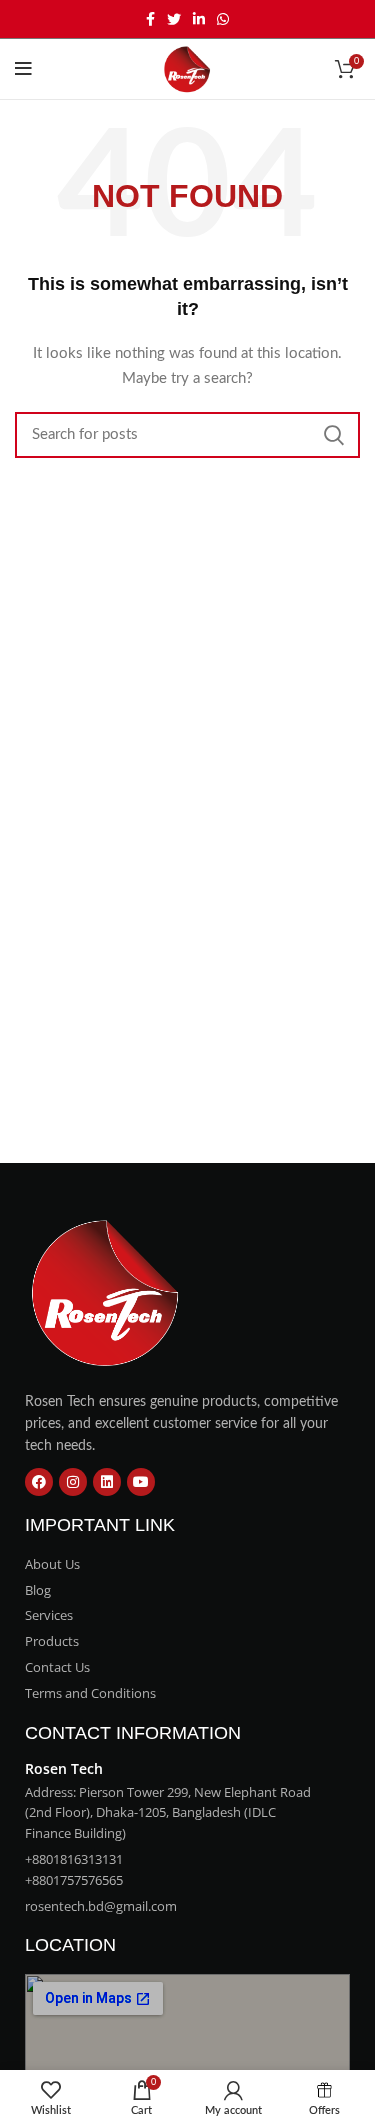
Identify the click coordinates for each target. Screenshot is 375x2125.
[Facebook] (39, 1482)
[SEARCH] (333, 435)
